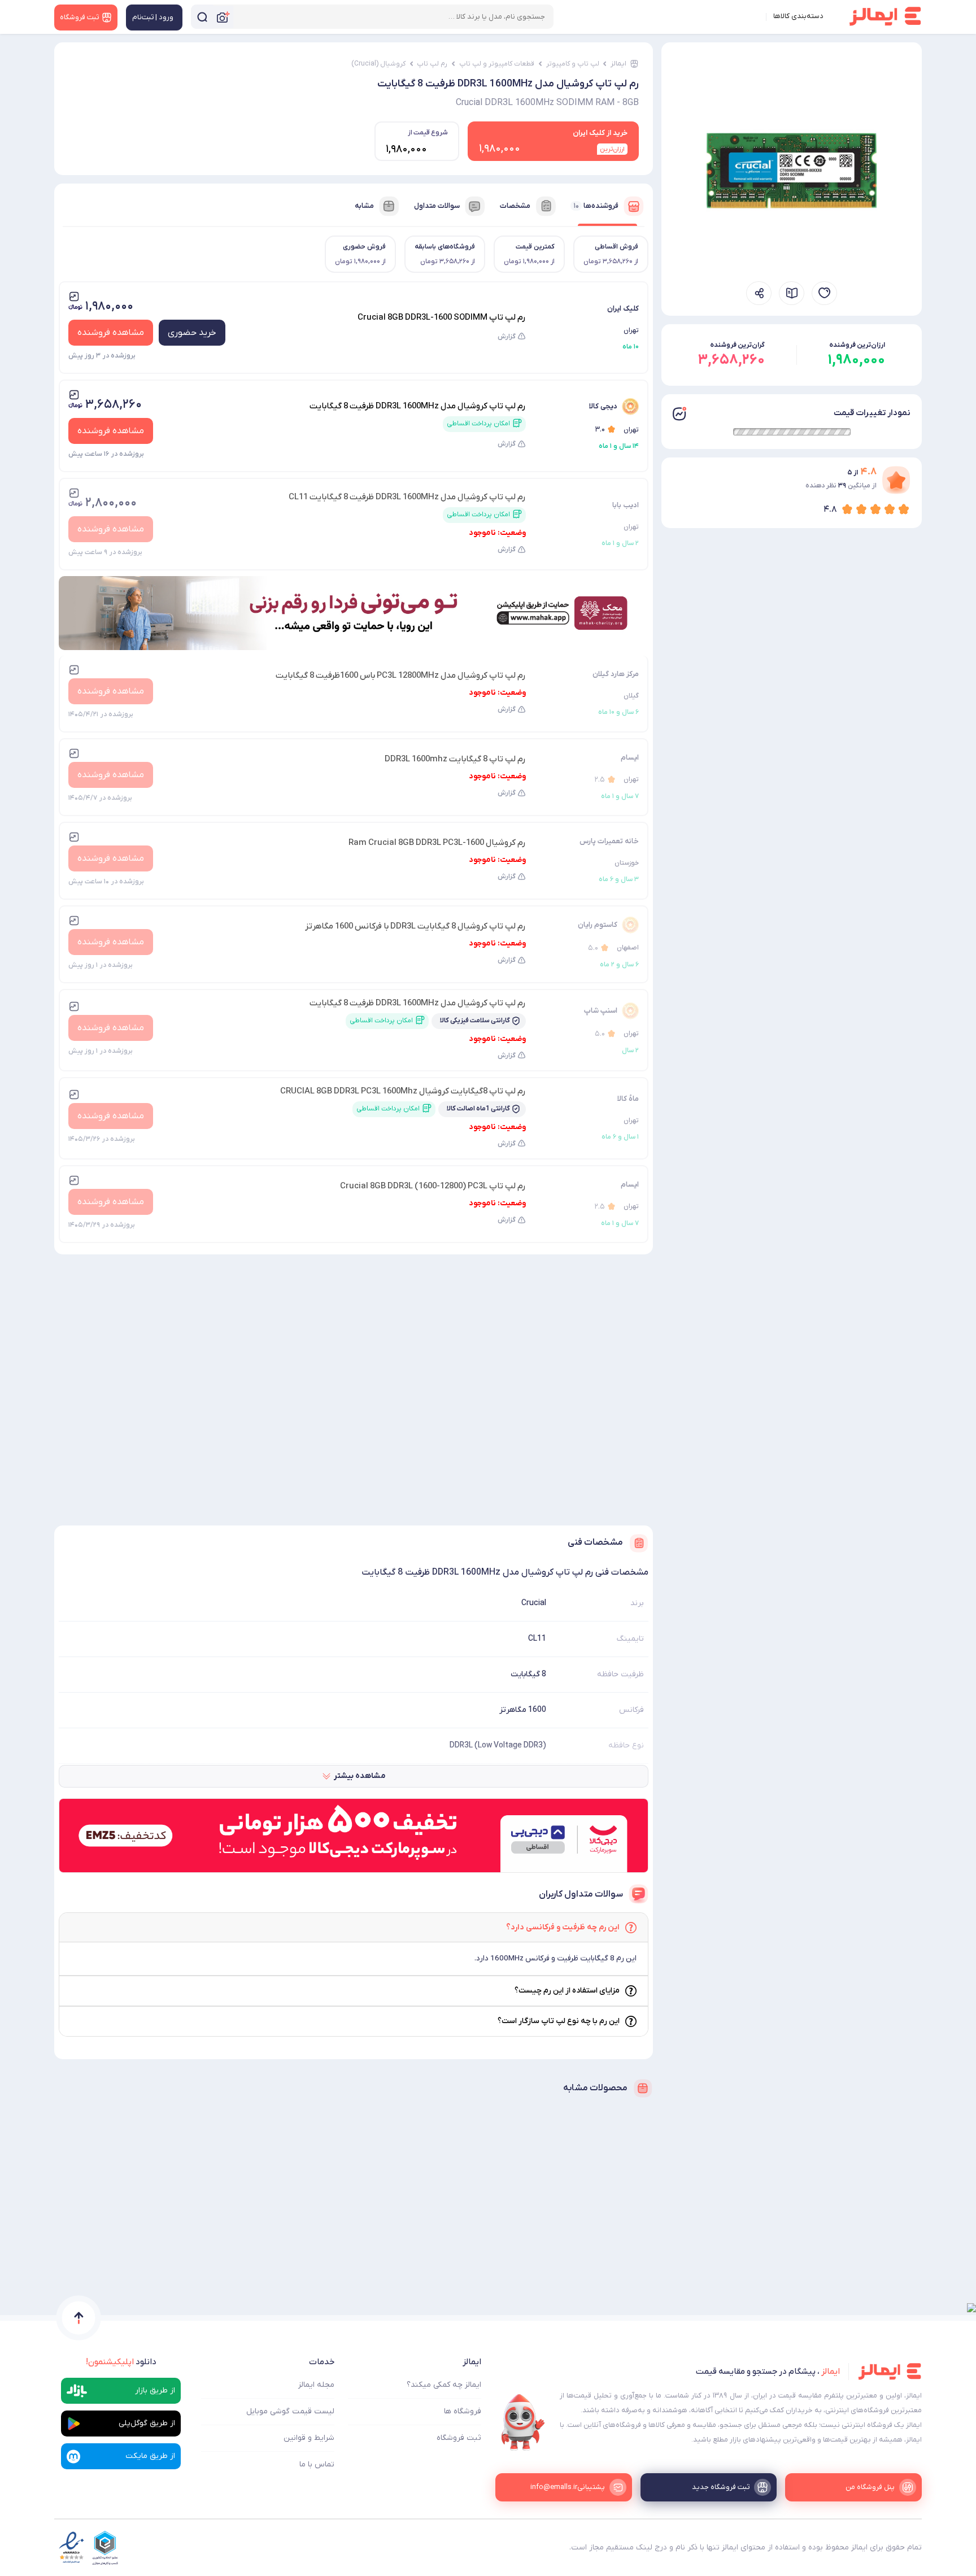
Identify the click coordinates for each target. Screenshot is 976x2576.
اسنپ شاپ (601, 1011)
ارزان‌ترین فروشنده (857, 345)
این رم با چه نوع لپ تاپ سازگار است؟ (559, 2021)
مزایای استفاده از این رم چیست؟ (567, 1991)
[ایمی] (523, 2422)
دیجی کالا (603, 406)
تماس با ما (317, 2464)
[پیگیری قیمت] (824, 293)
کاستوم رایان (598, 925)
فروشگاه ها (463, 2411)
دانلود (121, 2362)
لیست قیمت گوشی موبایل (290, 2411)
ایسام (630, 758)
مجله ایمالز (316, 2385)
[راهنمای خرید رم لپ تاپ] (792, 293)
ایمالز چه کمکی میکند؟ (444, 2385)
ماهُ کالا (628, 1099)
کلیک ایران (623, 309)
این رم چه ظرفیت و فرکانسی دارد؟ (563, 1927)
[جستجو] (202, 17)
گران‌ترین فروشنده (737, 345)
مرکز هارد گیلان (616, 674)
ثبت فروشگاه (459, 2438)
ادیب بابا (626, 505)
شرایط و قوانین (309, 2438)
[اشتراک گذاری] (759, 293)
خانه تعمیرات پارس (609, 841)
